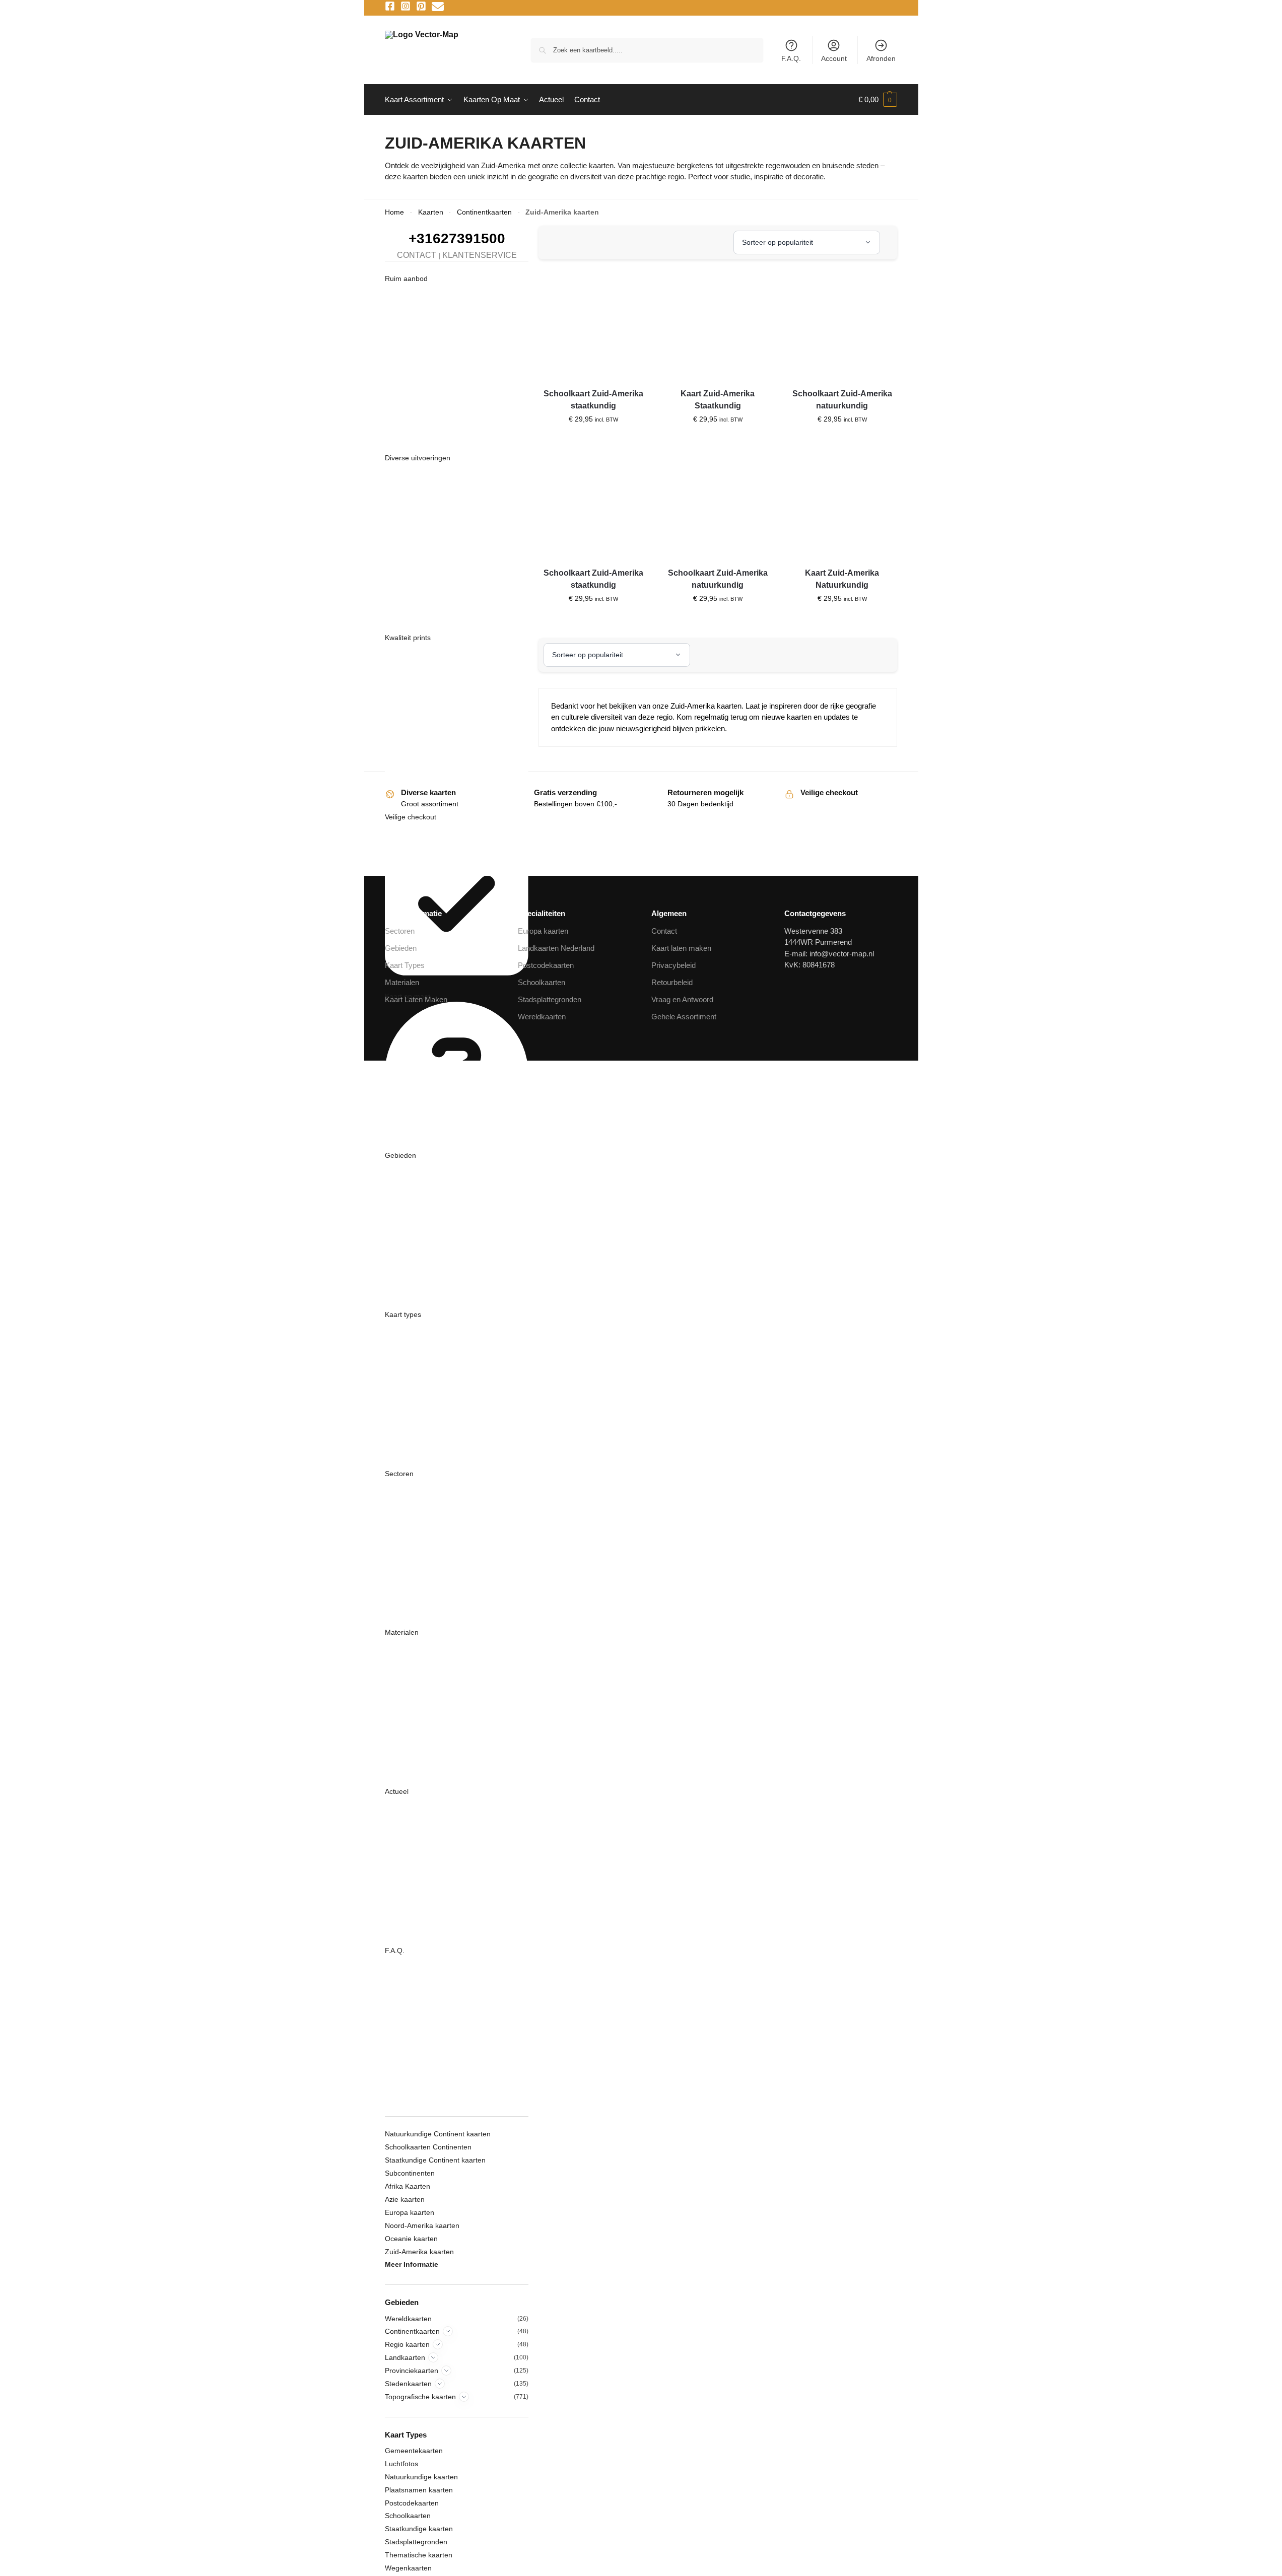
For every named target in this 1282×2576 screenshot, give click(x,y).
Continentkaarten (484, 212)
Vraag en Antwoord (682, 999)
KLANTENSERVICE (480, 255)
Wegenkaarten (408, 2568)
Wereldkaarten (408, 2319)
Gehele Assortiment (684, 1017)
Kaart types (403, 1314)
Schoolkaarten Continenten (428, 2147)
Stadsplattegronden (416, 2542)
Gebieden (400, 1155)
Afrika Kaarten (408, 2186)
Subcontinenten (410, 2173)
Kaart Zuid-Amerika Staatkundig (718, 400)
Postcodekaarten (412, 2503)
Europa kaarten (410, 2212)
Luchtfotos (401, 2464)
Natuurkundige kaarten (421, 2477)
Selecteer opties (593, 441)
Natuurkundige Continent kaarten (438, 2134)
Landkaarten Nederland (556, 948)
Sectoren (399, 1474)
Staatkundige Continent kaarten (435, 2160)
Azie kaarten (405, 2199)
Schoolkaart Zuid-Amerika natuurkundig (842, 400)
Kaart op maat (408, 996)
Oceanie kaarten (411, 2239)
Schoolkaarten (408, 2516)
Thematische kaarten (419, 2555)
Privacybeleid (673, 965)
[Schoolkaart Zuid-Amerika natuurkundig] (842, 326)
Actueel (397, 1791)
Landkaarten (405, 2357)
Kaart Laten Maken (416, 999)
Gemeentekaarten (414, 2451)
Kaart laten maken (681, 948)
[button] (878, 100)
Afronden (881, 58)
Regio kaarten (407, 2344)
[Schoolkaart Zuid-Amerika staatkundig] (593, 326)
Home (394, 212)
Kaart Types (405, 965)
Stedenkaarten (408, 2384)
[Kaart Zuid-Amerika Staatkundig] (718, 326)
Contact (664, 931)
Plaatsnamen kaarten (419, 2490)
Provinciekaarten (412, 2371)
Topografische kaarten (420, 2397)
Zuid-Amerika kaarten (419, 2252)
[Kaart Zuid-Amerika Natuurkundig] (842, 505)
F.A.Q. (791, 58)
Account (834, 58)
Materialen (402, 1632)
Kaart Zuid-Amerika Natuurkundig (842, 579)
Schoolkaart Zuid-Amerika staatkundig (593, 400)
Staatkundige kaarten (419, 2529)
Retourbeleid (672, 982)
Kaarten (431, 212)
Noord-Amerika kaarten (422, 2225)
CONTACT (417, 255)
